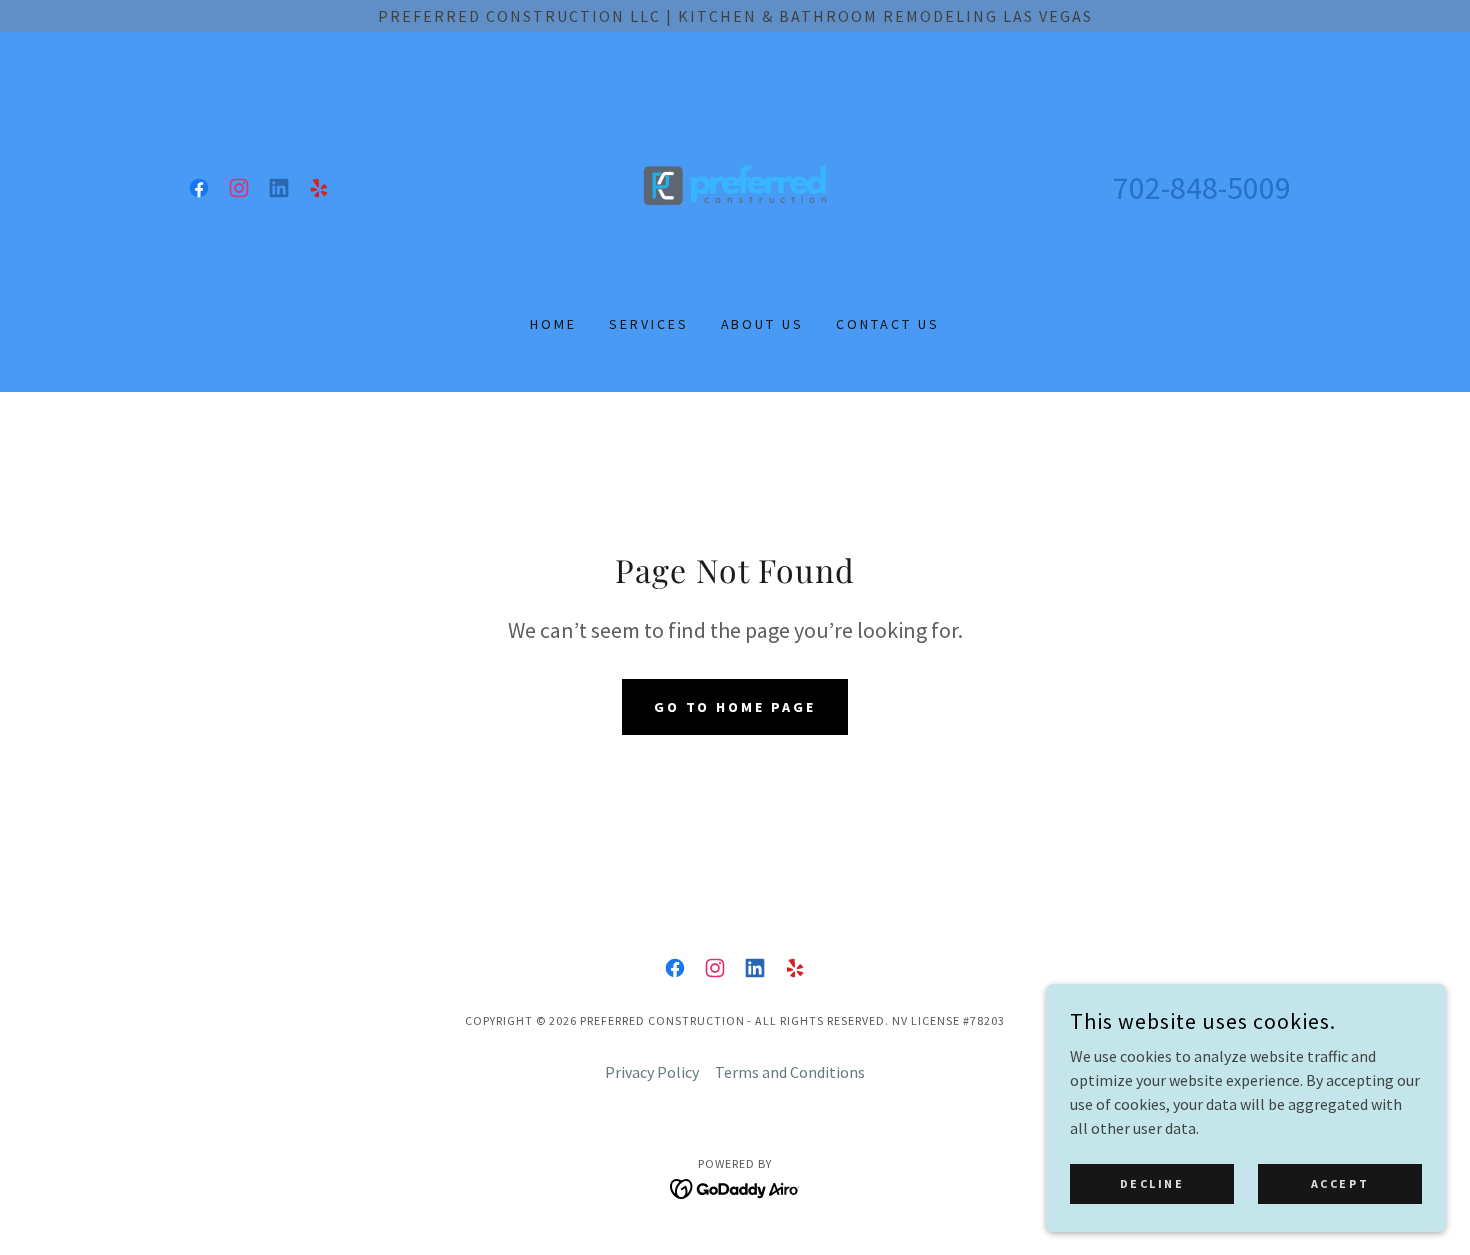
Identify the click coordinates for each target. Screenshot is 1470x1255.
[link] (199, 188)
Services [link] (649, 324)
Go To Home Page (735, 707)
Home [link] (553, 324)
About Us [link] (763, 324)
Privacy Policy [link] (652, 1072)
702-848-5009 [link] (1202, 188)
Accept (1340, 1183)
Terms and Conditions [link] (790, 1072)
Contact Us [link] (888, 324)
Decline (1152, 1183)
